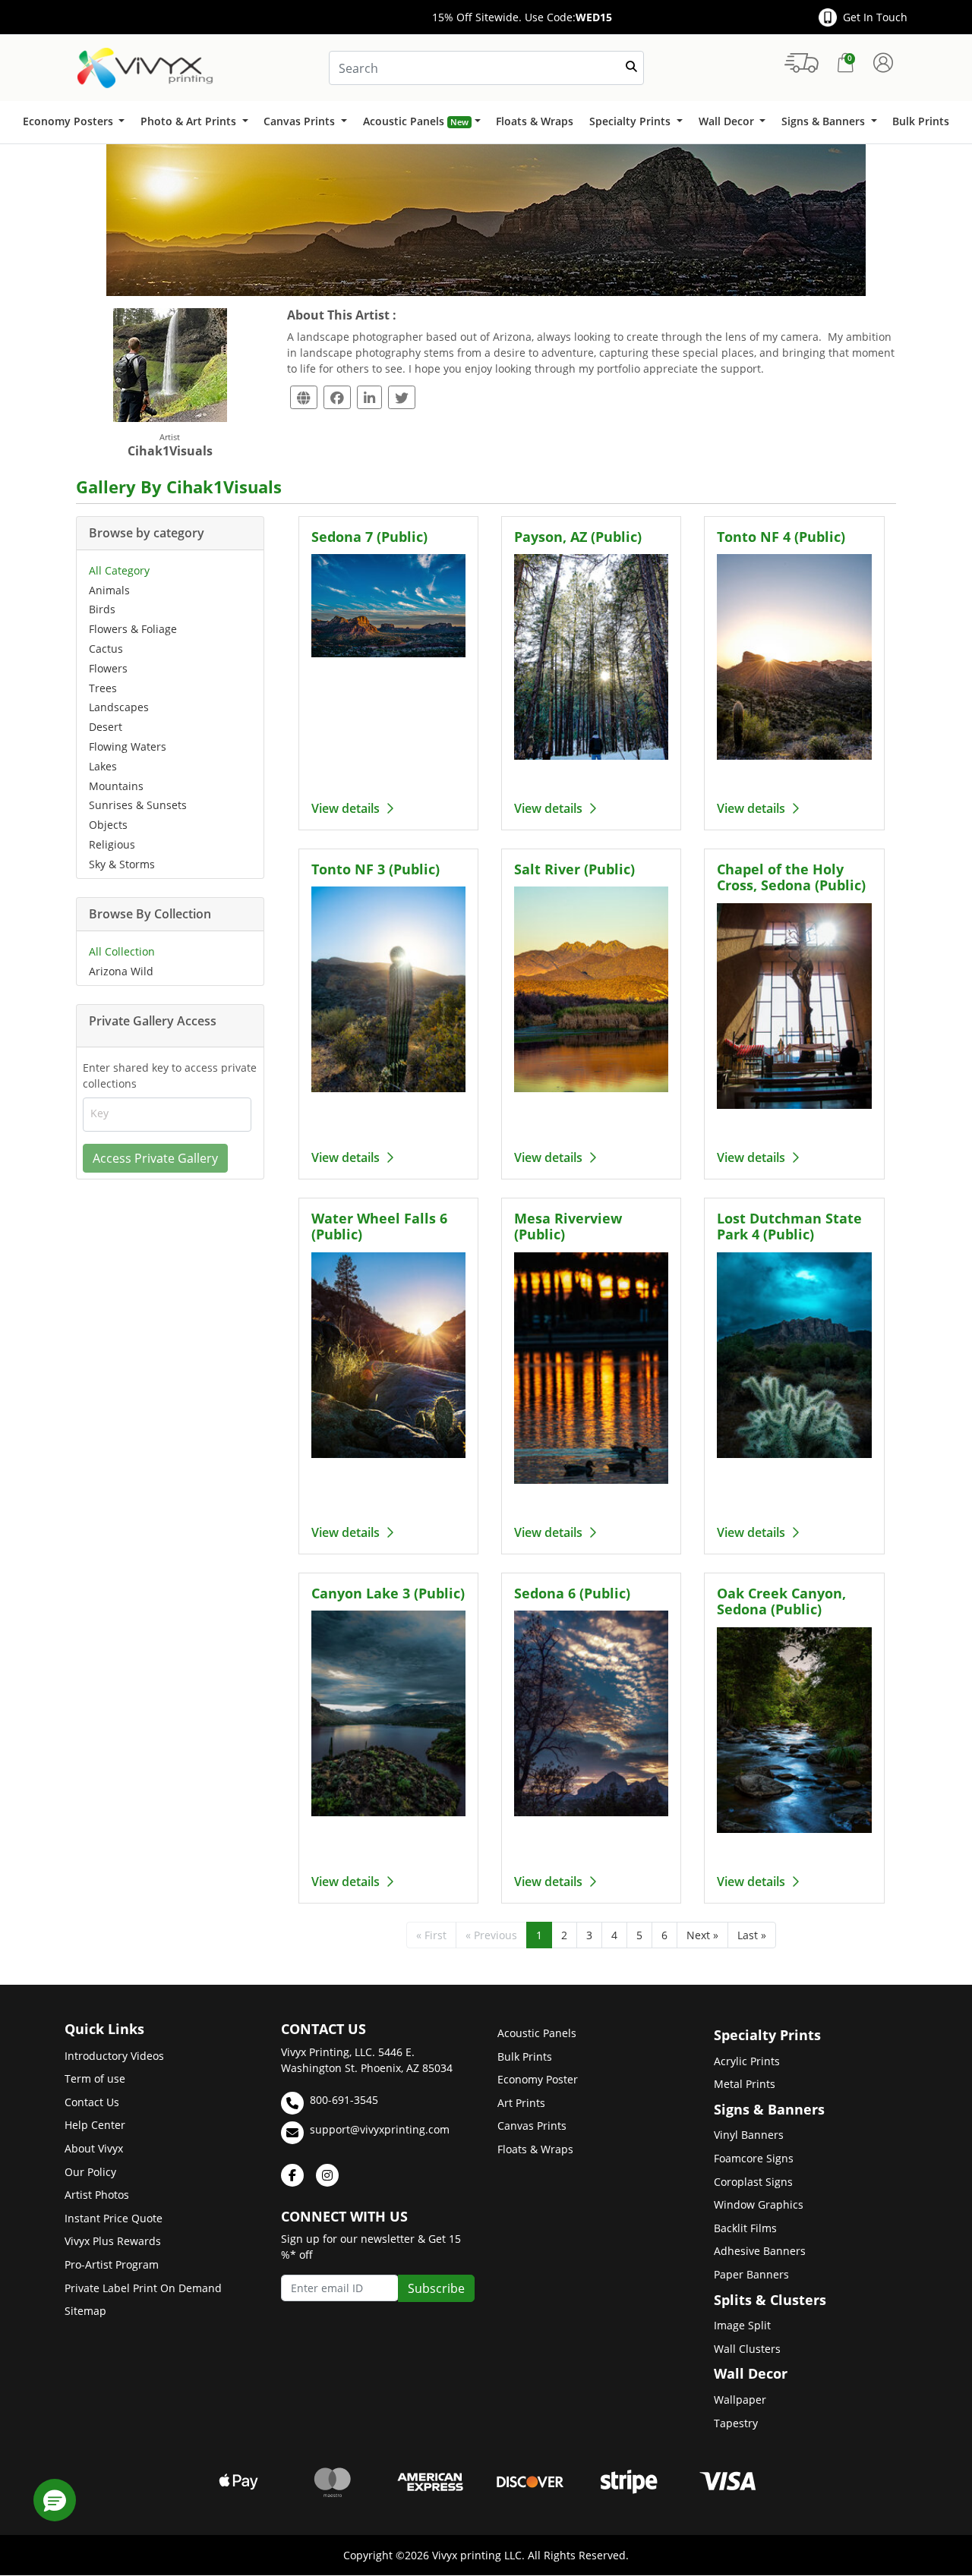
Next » (702, 1935)
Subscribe (436, 2288)
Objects (108, 825)
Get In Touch (875, 17)
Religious (112, 844)
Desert (106, 727)
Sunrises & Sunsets (138, 805)
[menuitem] (73, 122)
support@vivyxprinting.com (380, 2129)
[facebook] (292, 2175)
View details (347, 808)
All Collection (122, 951)
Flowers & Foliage (133, 629)
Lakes (103, 766)
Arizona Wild (121, 971)
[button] (55, 2500)
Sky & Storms (122, 864)
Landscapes (119, 707)
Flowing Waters (128, 746)
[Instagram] (327, 2175)
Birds (102, 609)
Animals (109, 590)
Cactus (106, 649)
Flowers (108, 668)
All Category (119, 570)
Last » (752, 1935)
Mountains (116, 786)
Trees (103, 688)
